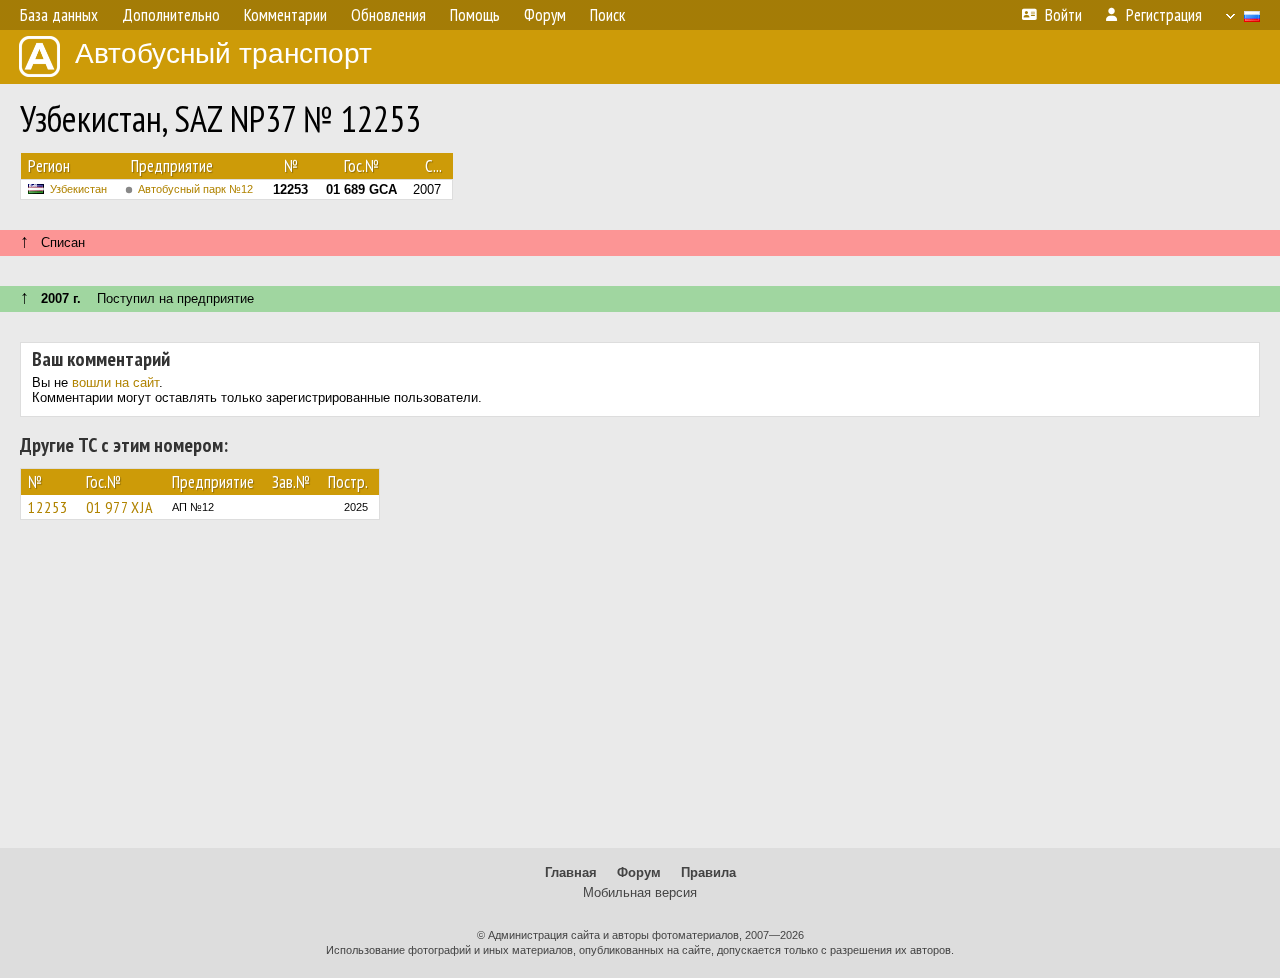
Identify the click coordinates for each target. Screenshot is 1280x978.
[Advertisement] (640, 693)
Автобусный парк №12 (195, 189)
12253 (48, 507)
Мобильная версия (640, 892)
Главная (571, 872)
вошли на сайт (115, 382)
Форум (639, 872)
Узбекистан (78, 189)
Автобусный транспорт (223, 53)
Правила (708, 872)
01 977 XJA (120, 507)
